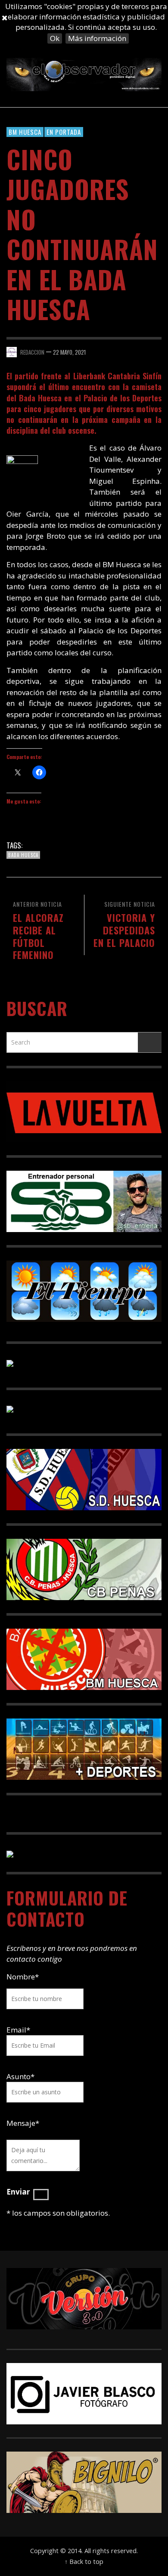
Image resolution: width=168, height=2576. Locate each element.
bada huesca (23, 855)
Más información (97, 38)
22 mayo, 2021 (69, 352)
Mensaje (23, 2123)
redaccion (32, 352)
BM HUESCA (25, 132)
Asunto (20, 2076)
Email (16, 2030)
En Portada (64, 132)
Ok (55, 38)
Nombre (23, 1977)
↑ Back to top (84, 2562)
